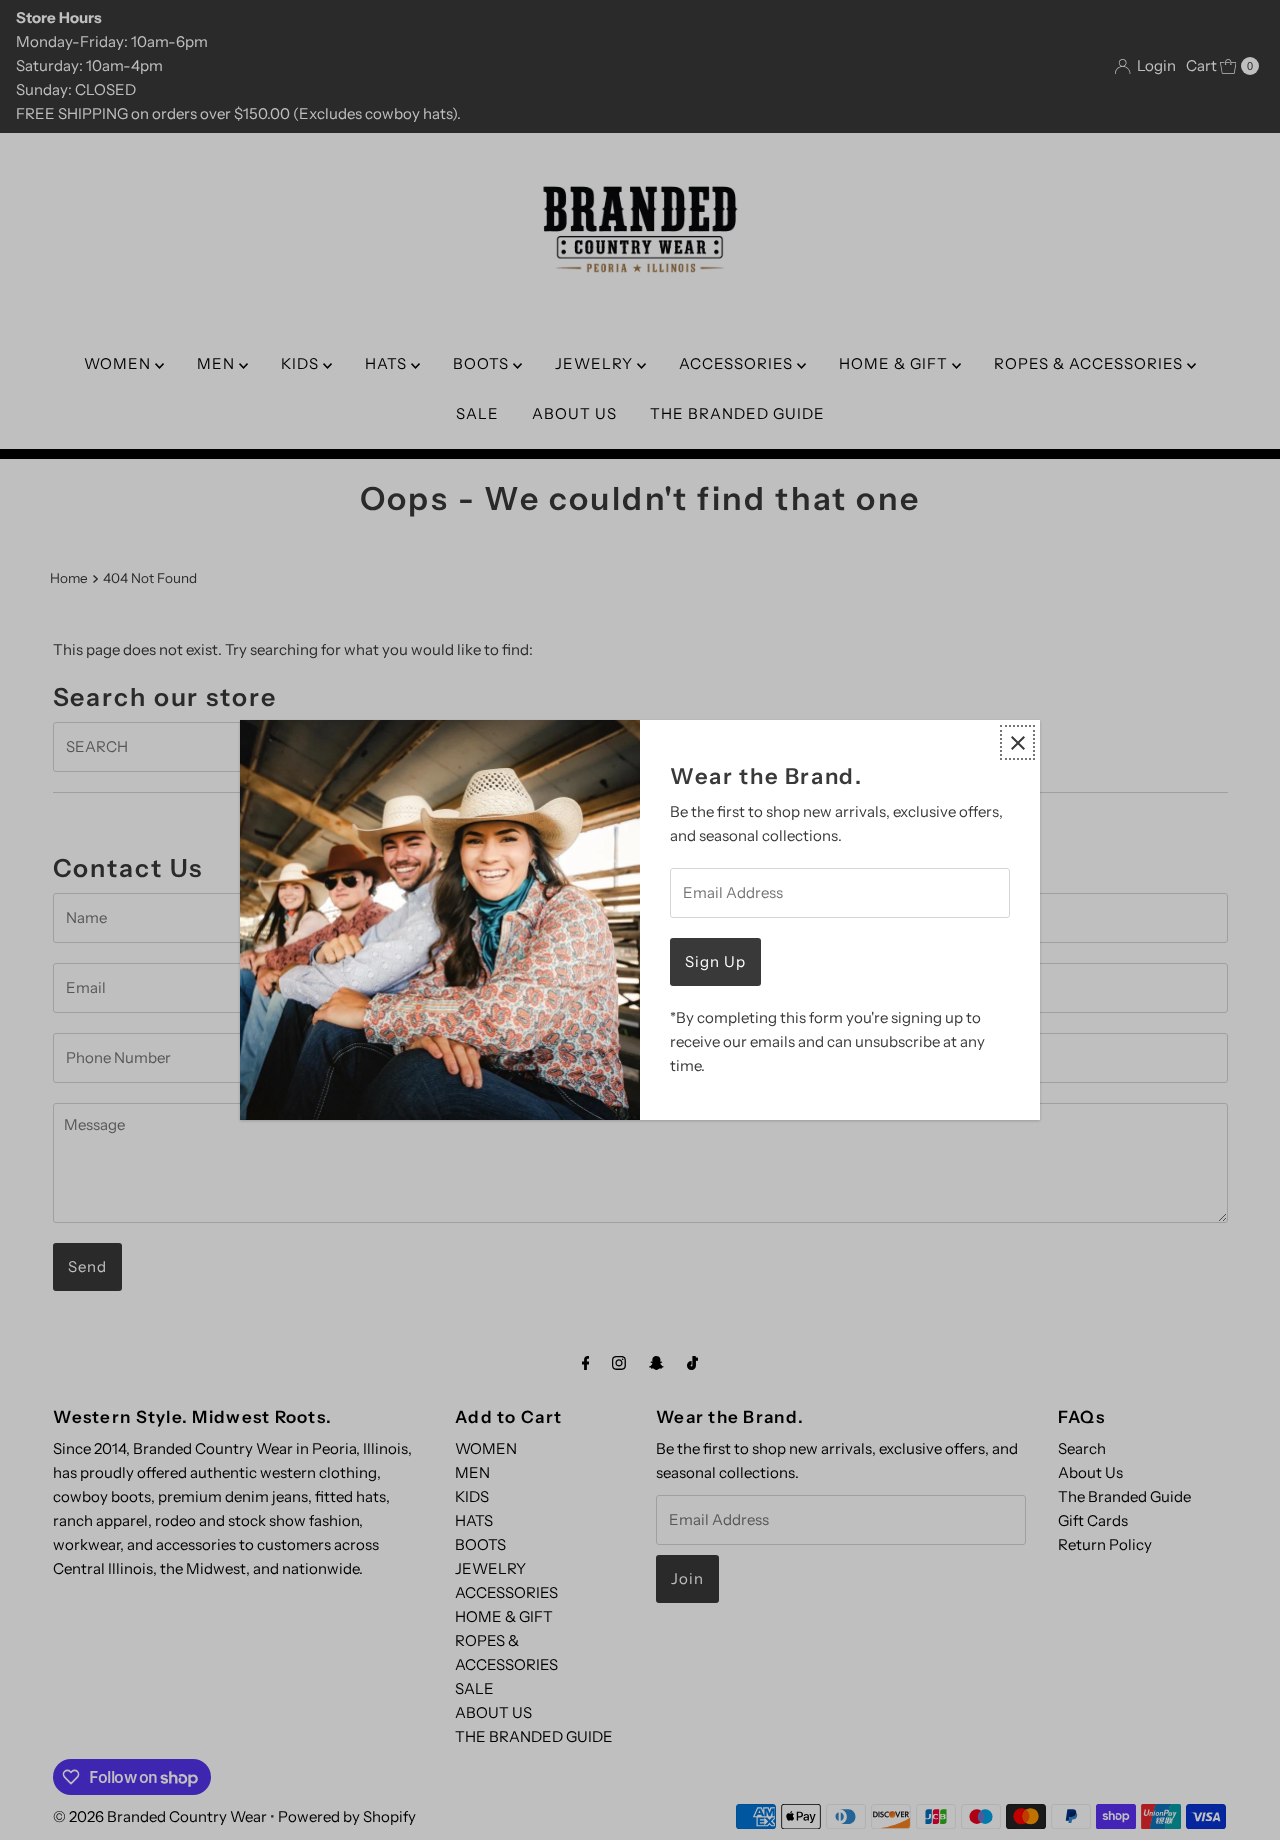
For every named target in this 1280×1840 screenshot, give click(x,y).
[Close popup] (1017, 742)
